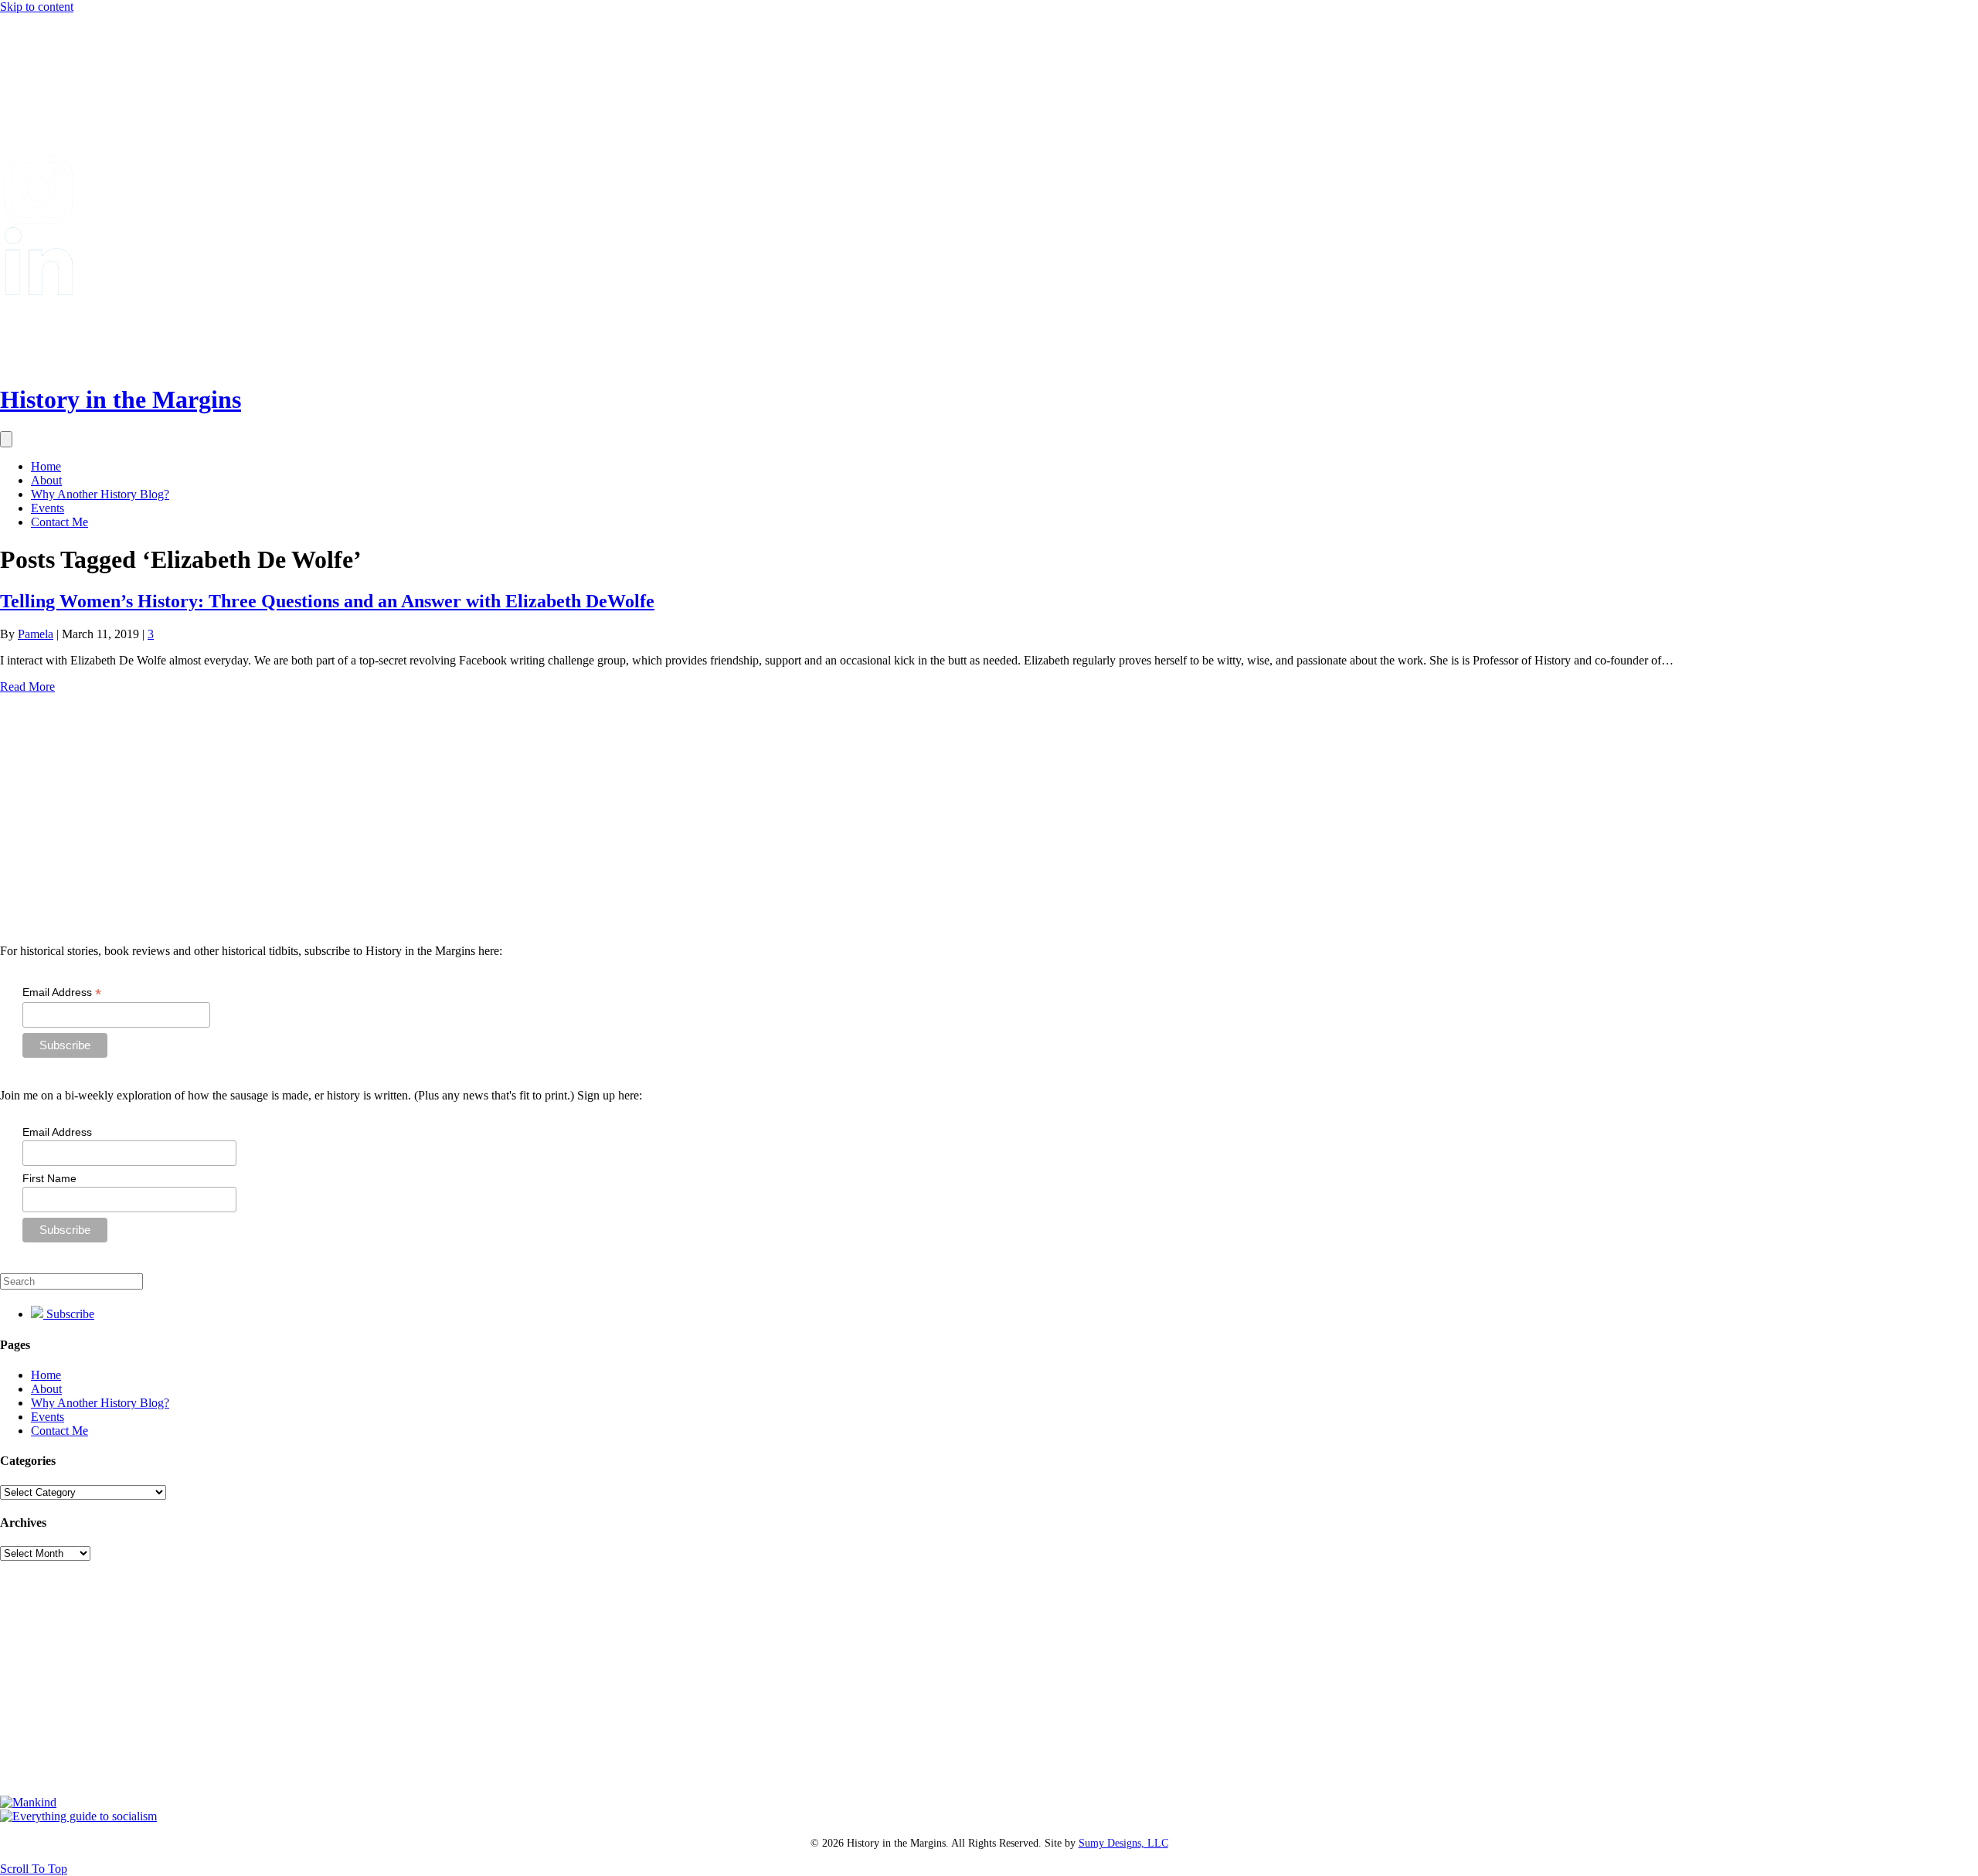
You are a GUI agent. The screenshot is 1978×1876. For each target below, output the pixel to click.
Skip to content (37, 7)
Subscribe (69, 1314)
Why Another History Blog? (100, 494)
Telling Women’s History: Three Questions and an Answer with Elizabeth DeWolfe (327, 601)
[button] (34, 1869)
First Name (49, 1178)
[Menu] (6, 439)
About (46, 480)
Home (46, 466)
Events (48, 508)
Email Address (62, 992)
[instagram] (39, 220)
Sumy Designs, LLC (1123, 1843)
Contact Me (59, 522)
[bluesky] (39, 78)
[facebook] (39, 149)
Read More (27, 687)
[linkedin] (39, 291)
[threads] (39, 362)
